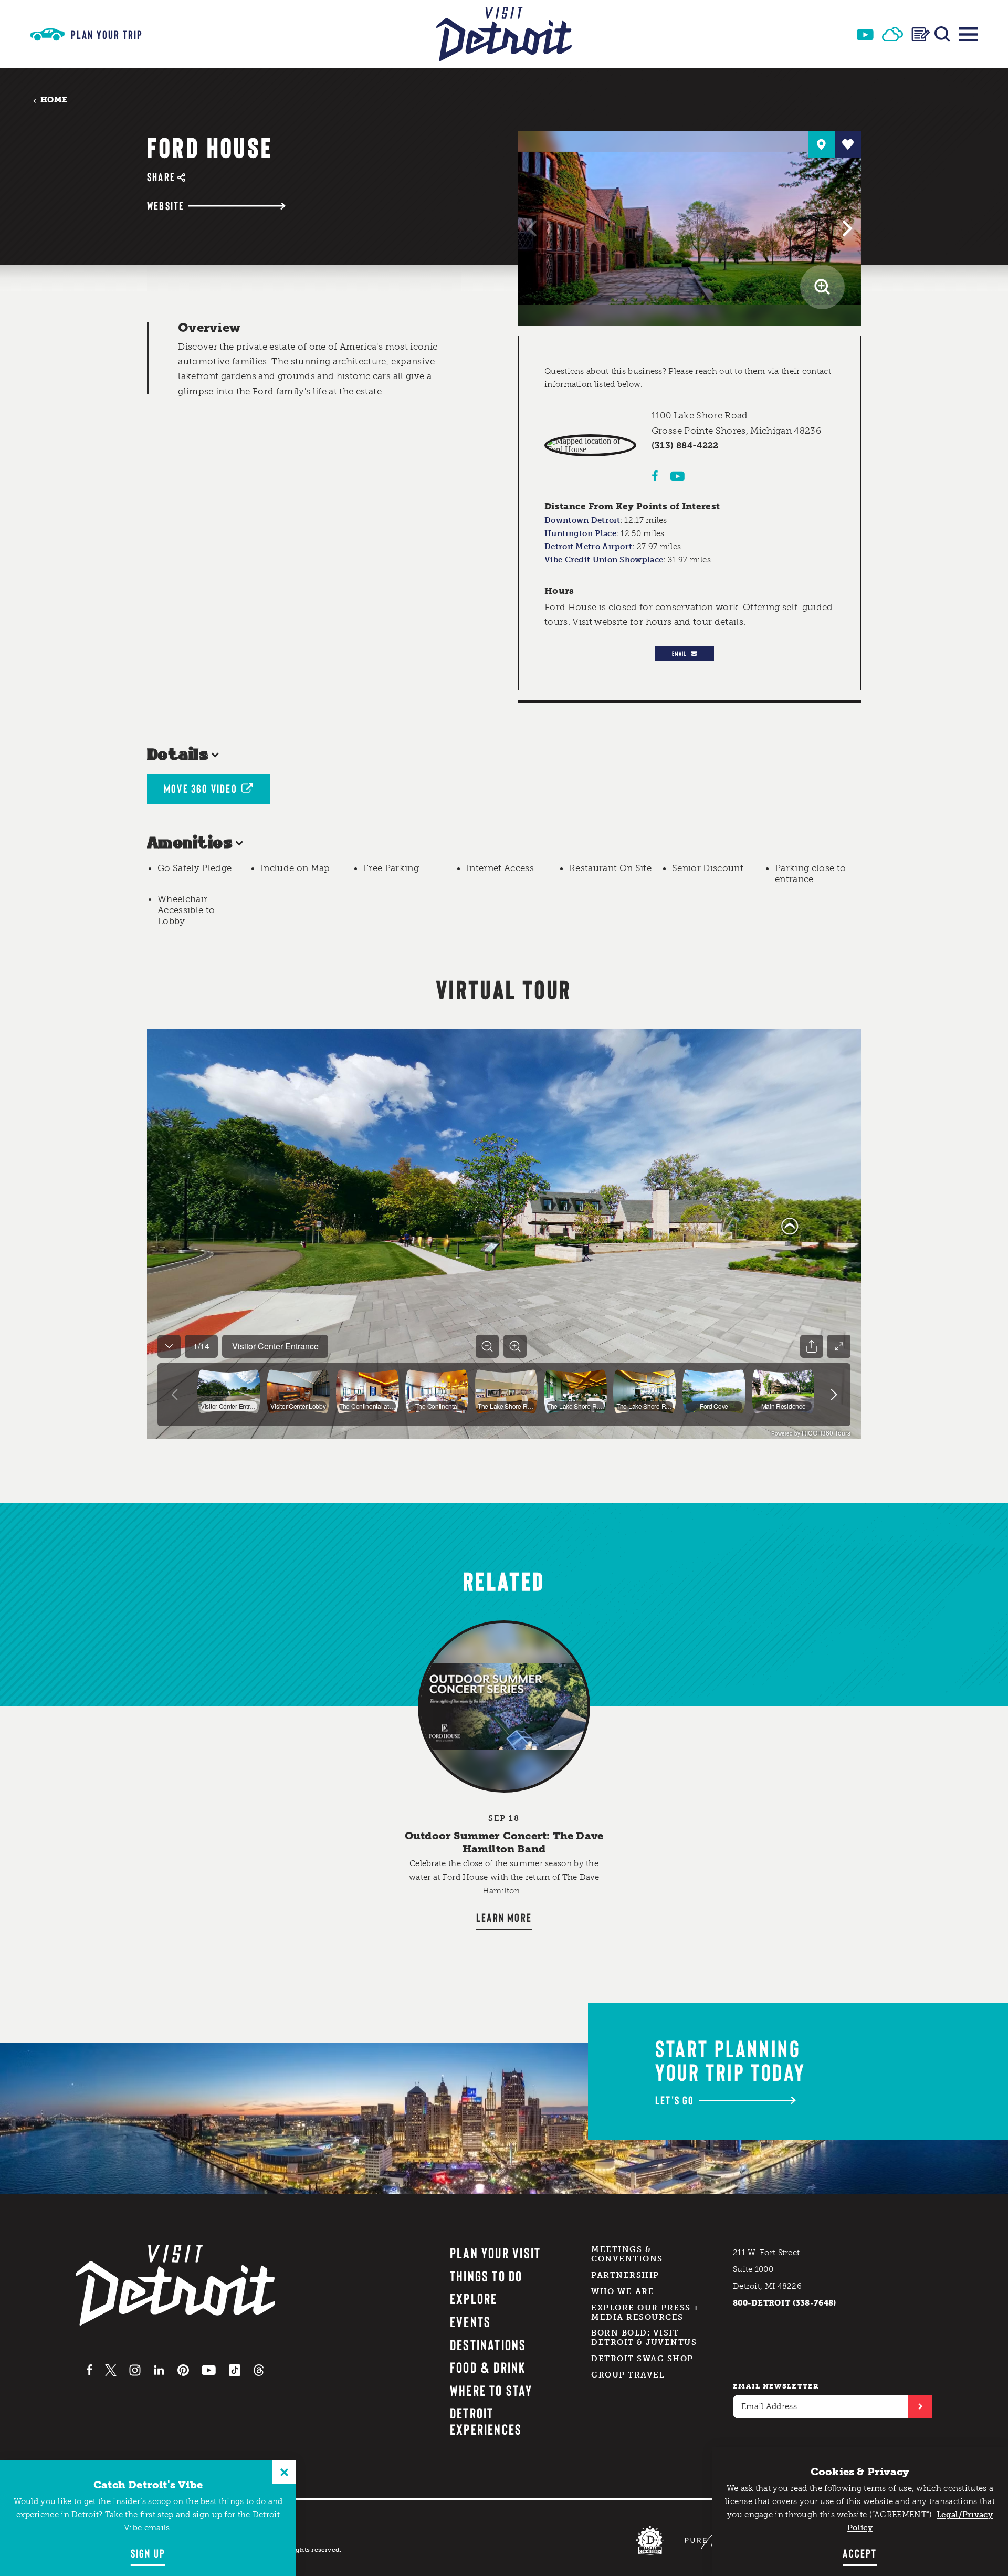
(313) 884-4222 (685, 445)
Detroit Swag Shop (642, 2359)
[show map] (822, 144)
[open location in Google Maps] (590, 445)
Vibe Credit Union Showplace (604, 560)
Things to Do (486, 2276)
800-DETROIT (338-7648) (785, 2303)
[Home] (504, 34)
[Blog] (921, 34)
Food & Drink (488, 2367)
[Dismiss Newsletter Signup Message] (284, 2472)
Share (161, 177)
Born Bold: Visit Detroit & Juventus (644, 2338)
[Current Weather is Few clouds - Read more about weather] (892, 34)
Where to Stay (491, 2390)
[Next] (846, 228)
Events (470, 2321)
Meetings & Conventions (627, 2254)
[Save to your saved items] (848, 144)
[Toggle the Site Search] (942, 34)
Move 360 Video (201, 788)
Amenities (190, 844)
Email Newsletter (776, 2386)
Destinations (488, 2344)
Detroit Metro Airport (588, 547)
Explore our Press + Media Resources (645, 2312)
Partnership (625, 2275)
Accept (860, 2553)
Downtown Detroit (582, 520)
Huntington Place (580, 533)
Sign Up (148, 2553)
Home (54, 100)
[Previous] (533, 228)
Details (178, 755)
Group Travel (628, 2375)
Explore (474, 2298)
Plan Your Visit (496, 2253)
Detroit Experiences (486, 2421)
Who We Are (623, 2291)
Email (679, 653)
